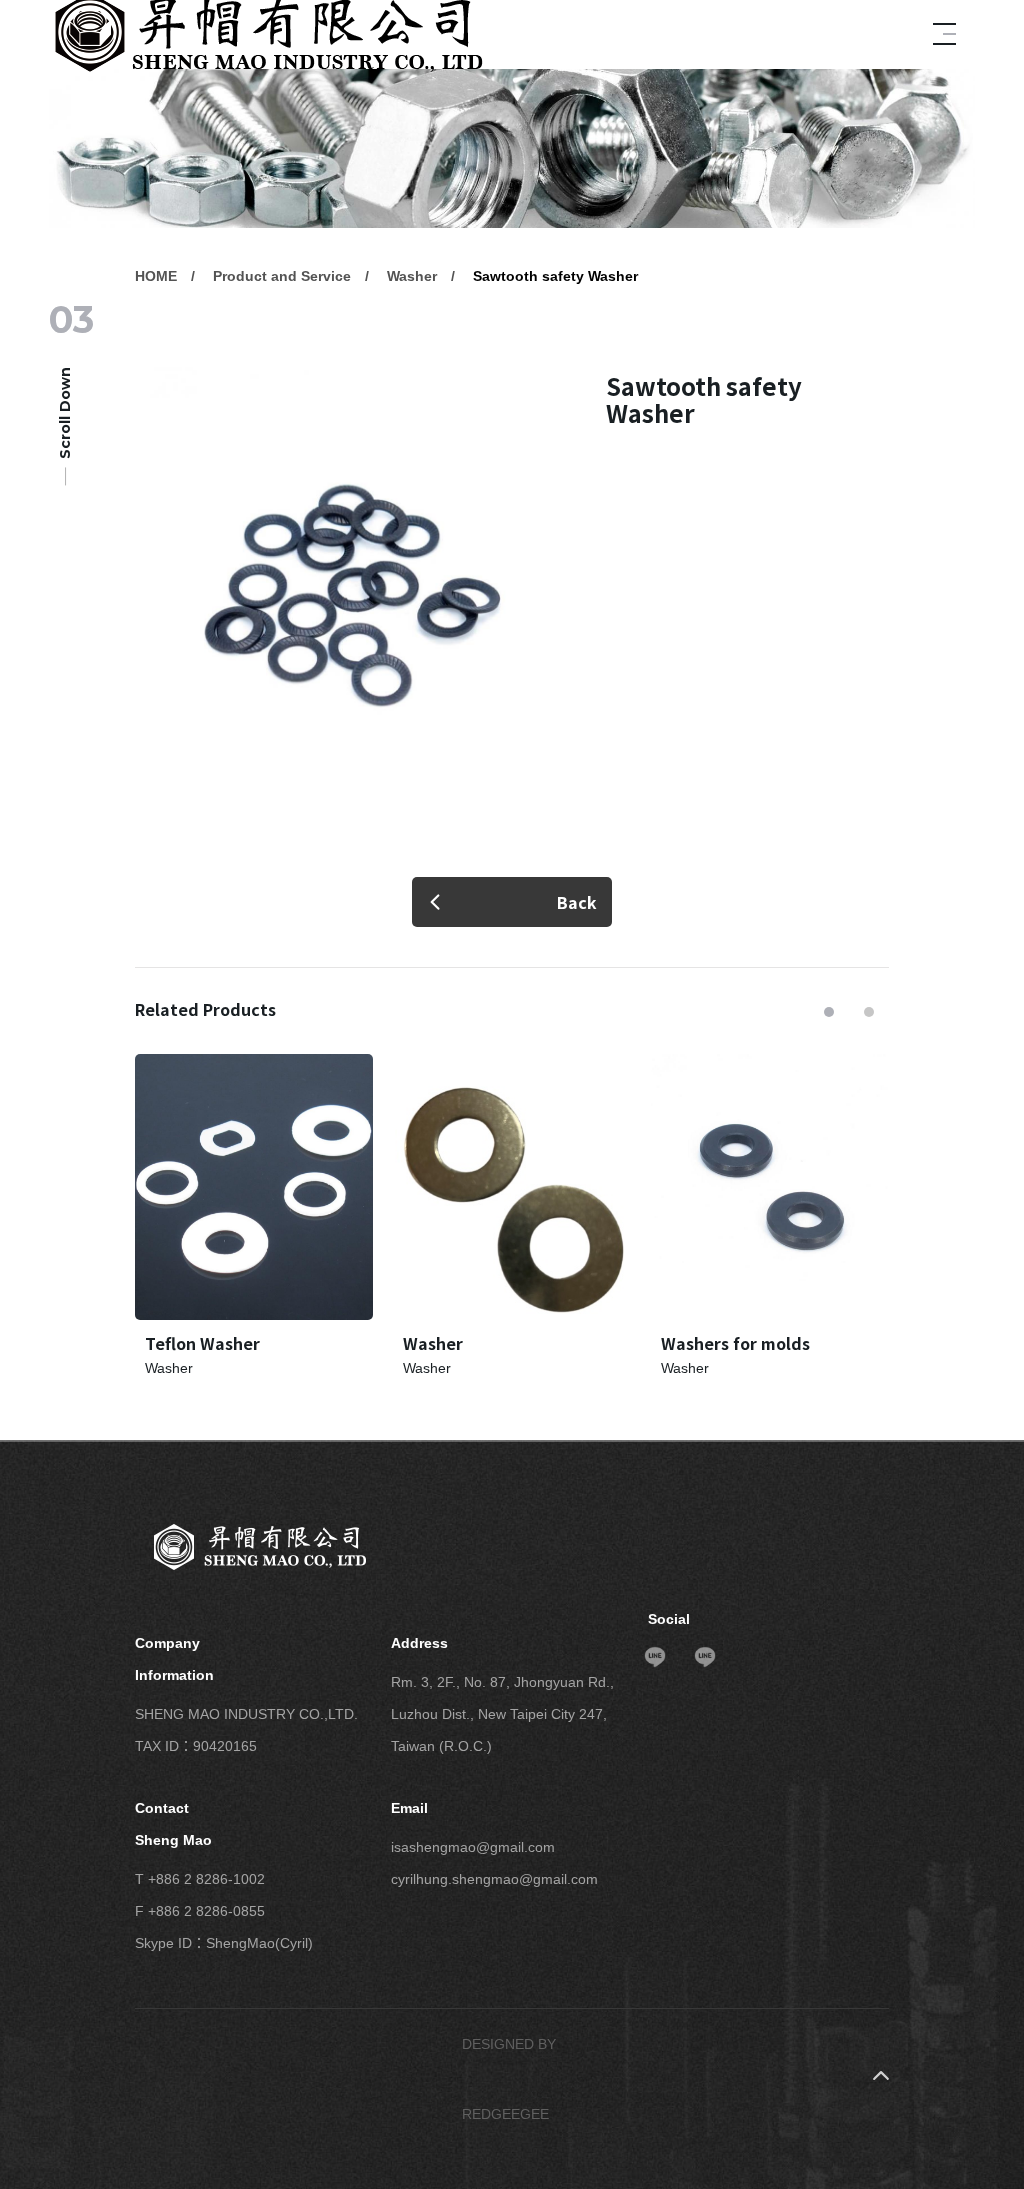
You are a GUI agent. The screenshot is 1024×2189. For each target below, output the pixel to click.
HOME (156, 276)
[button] (829, 1012)
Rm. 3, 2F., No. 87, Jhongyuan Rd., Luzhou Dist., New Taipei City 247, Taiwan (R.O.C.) (502, 1714)
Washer (412, 276)
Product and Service (282, 276)
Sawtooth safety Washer (555, 276)
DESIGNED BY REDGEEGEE (509, 2079)
